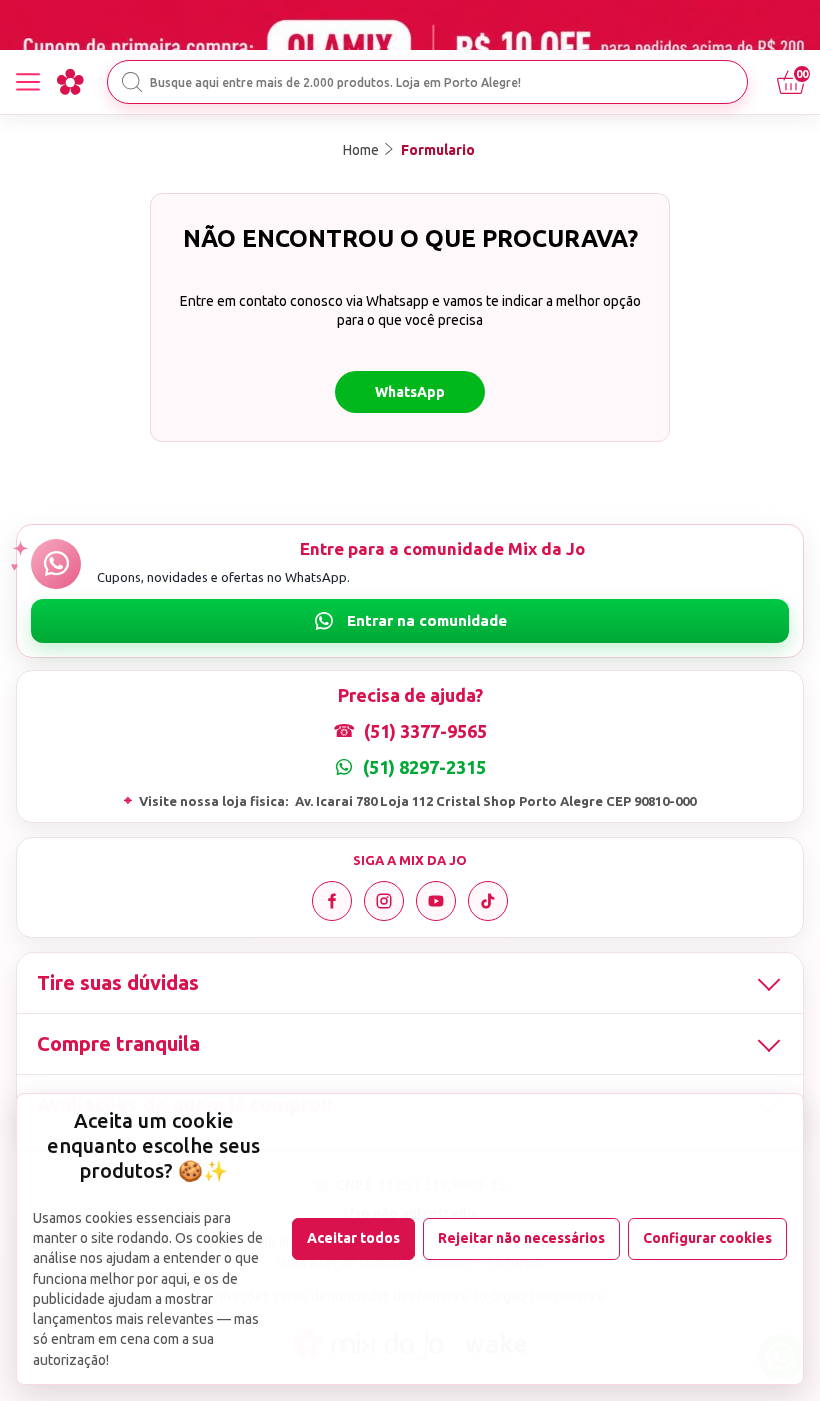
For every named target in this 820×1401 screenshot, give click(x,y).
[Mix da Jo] (70, 82)
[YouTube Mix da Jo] (436, 901)
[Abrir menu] (28, 82)
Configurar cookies (707, 1238)
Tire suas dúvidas (118, 982)
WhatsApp (410, 392)
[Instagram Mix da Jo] (384, 901)
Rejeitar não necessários (521, 1238)
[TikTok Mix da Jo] (488, 901)
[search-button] (132, 82)
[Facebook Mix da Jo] (332, 901)
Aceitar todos (353, 1238)
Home (361, 150)
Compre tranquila (118, 1043)
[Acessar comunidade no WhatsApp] (410, 621)
